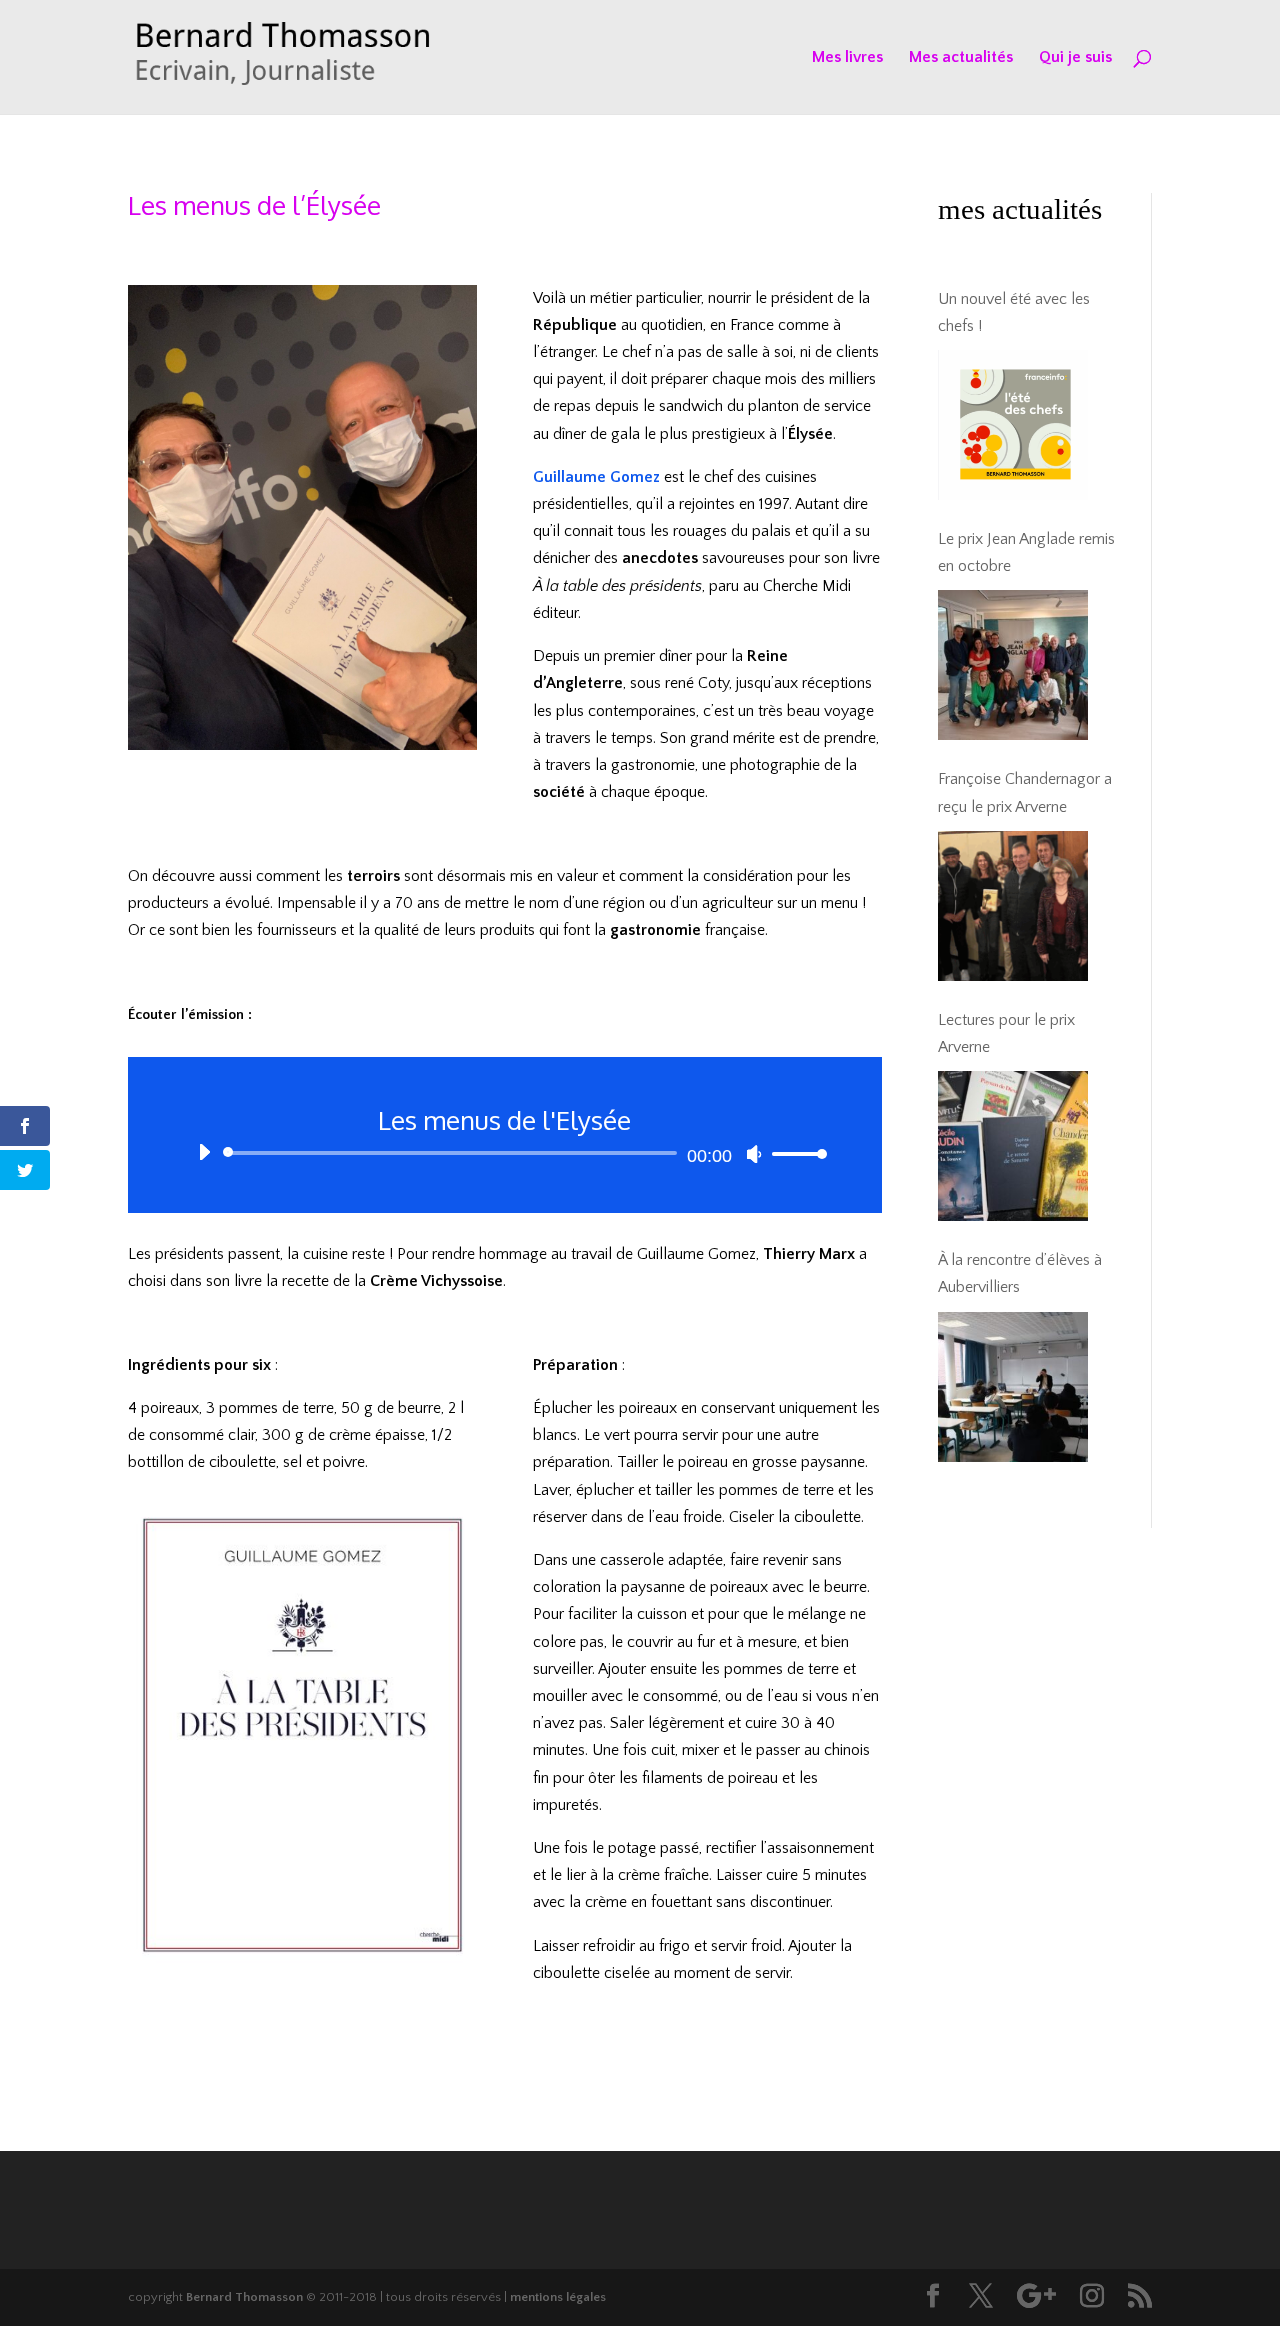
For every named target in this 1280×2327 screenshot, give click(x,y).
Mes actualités (961, 58)
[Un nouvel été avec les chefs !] (1013, 425)
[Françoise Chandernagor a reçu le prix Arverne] (1013, 906)
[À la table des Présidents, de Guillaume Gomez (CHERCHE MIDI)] (302, 1967)
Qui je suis (1075, 58)
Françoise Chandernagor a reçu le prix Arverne (1025, 792)
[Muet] (754, 1154)
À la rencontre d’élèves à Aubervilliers (1020, 1273)
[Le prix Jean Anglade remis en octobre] (1013, 665)
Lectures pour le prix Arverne (1006, 1033)
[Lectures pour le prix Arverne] (1013, 1146)
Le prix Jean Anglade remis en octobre (1026, 552)
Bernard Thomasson (244, 2297)
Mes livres (847, 58)
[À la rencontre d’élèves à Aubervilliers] (1013, 1387)
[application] (505, 1153)
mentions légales (558, 2297)
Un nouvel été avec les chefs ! (1014, 312)
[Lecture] (204, 1152)
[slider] (794, 1153)
